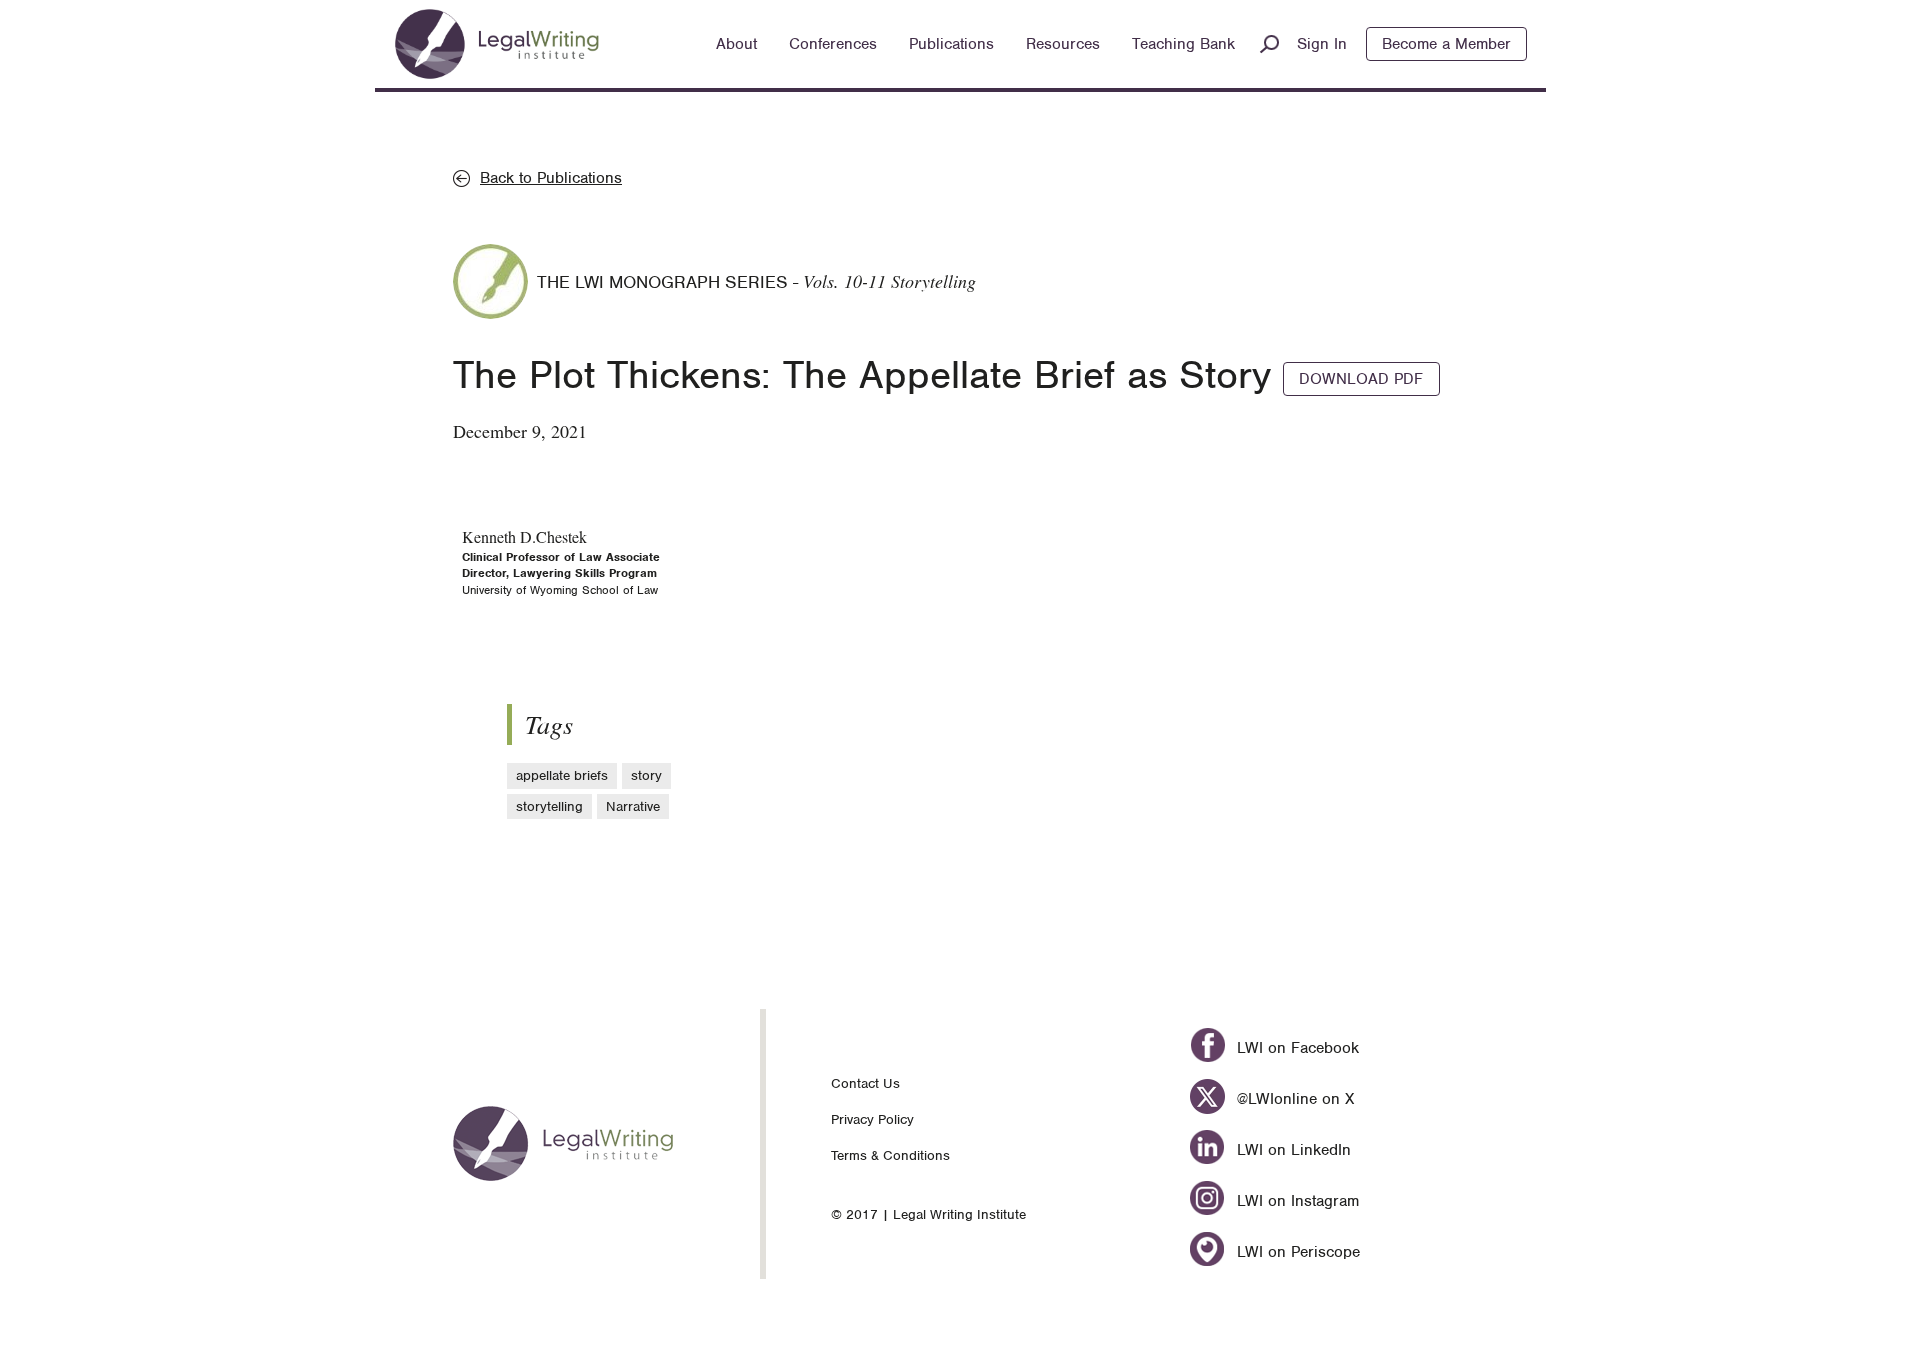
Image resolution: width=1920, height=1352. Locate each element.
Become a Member (1446, 44)
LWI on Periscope (1295, 1252)
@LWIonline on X (1292, 1099)
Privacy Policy (872, 1119)
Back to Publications (551, 178)
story (646, 775)
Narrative (633, 806)
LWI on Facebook (1295, 1048)
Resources (1063, 44)
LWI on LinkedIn (1291, 1150)
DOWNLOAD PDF (1361, 379)
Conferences (833, 44)
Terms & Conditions (890, 1155)
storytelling (549, 806)
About (736, 44)
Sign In (1322, 44)
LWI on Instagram (1295, 1201)
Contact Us (865, 1083)
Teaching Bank (1183, 44)
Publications (951, 44)
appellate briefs (562, 775)
